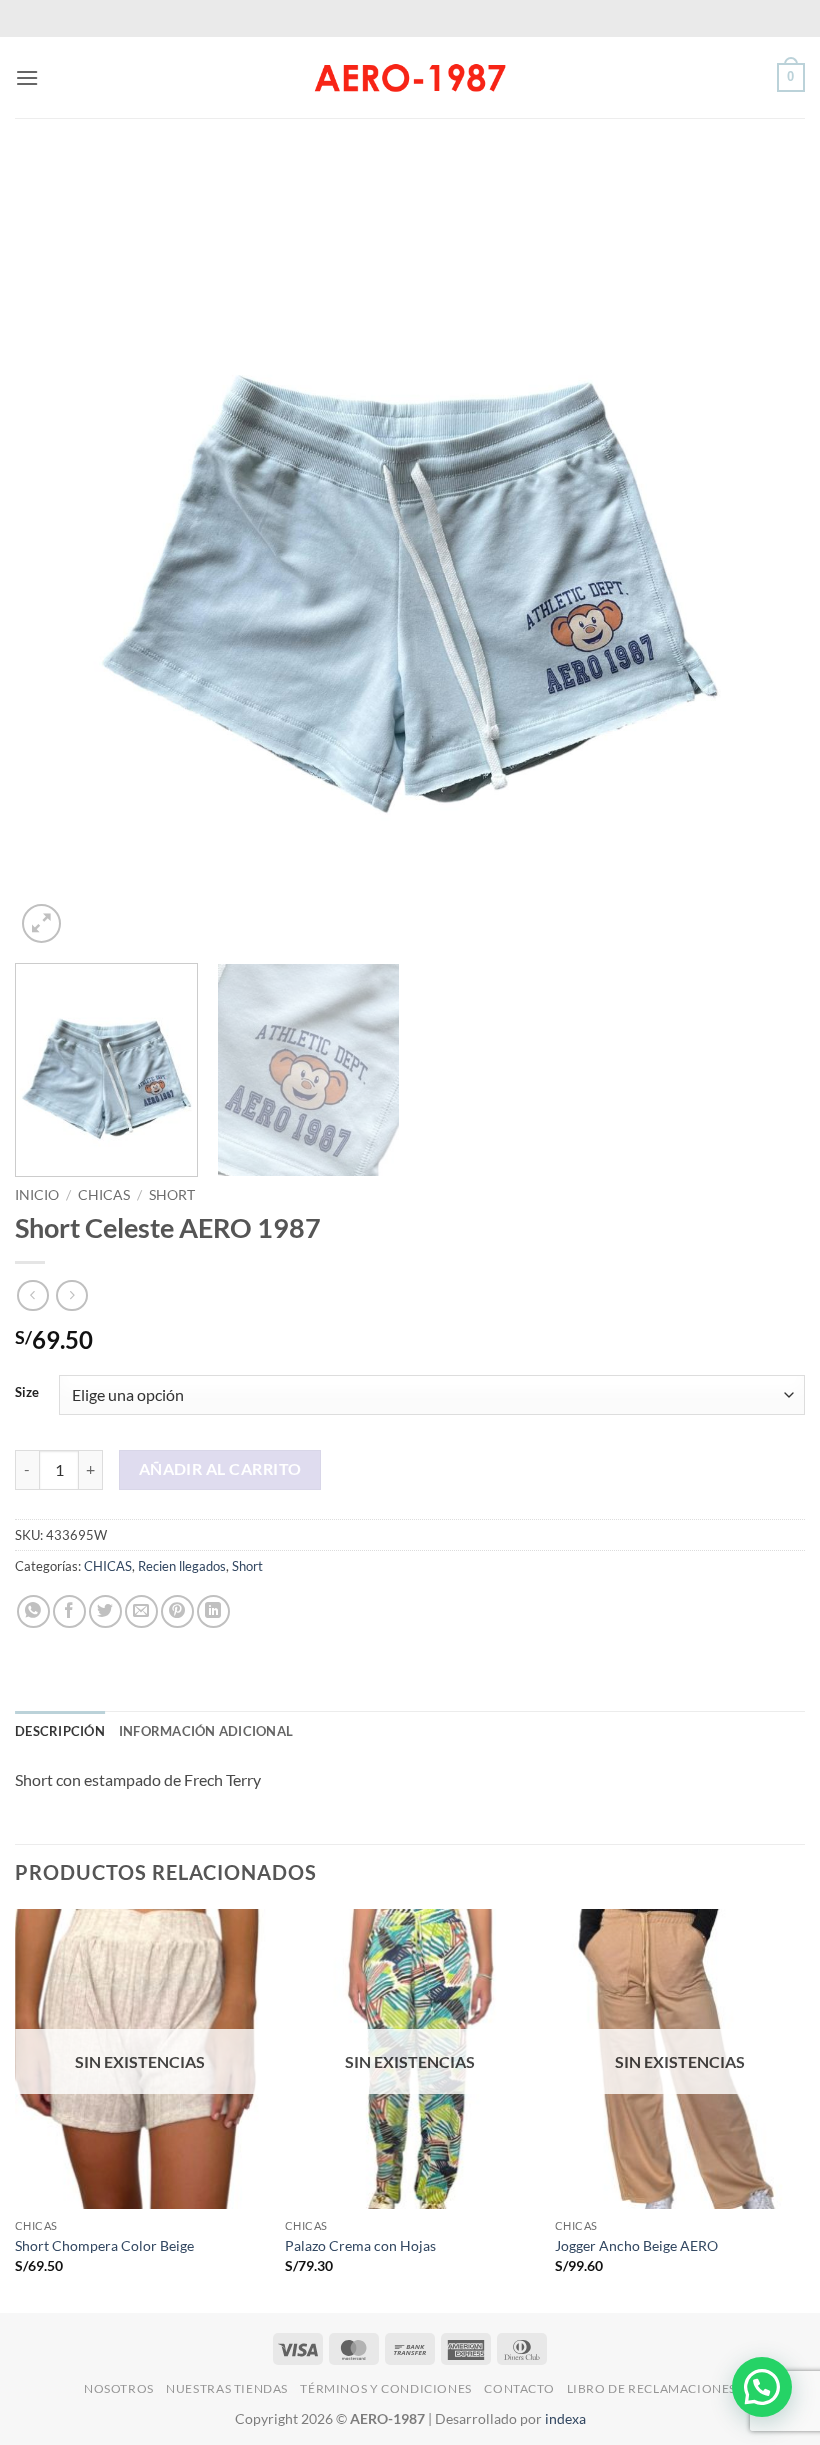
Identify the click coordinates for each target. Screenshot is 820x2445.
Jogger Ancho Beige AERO (636, 2245)
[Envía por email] (141, 1611)
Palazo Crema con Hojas (360, 2245)
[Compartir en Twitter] (105, 1611)
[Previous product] (71, 1295)
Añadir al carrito (220, 1469)
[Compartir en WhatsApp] (33, 1611)
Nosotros (119, 2388)
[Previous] (56, 553)
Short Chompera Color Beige (104, 2245)
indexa (565, 2418)
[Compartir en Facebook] (69, 1611)
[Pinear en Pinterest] (177, 1611)
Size (27, 1393)
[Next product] (32, 1295)
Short (172, 1195)
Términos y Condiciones (385, 2388)
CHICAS (104, 1195)
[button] (27, 77)
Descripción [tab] (60, 1731)
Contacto (519, 2388)
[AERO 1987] (410, 77)
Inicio (37, 1195)
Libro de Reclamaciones (651, 2388)
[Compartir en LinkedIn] (213, 1611)
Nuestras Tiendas (227, 2388)
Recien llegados (182, 1566)
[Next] (764, 553)
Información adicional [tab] (206, 1731)
